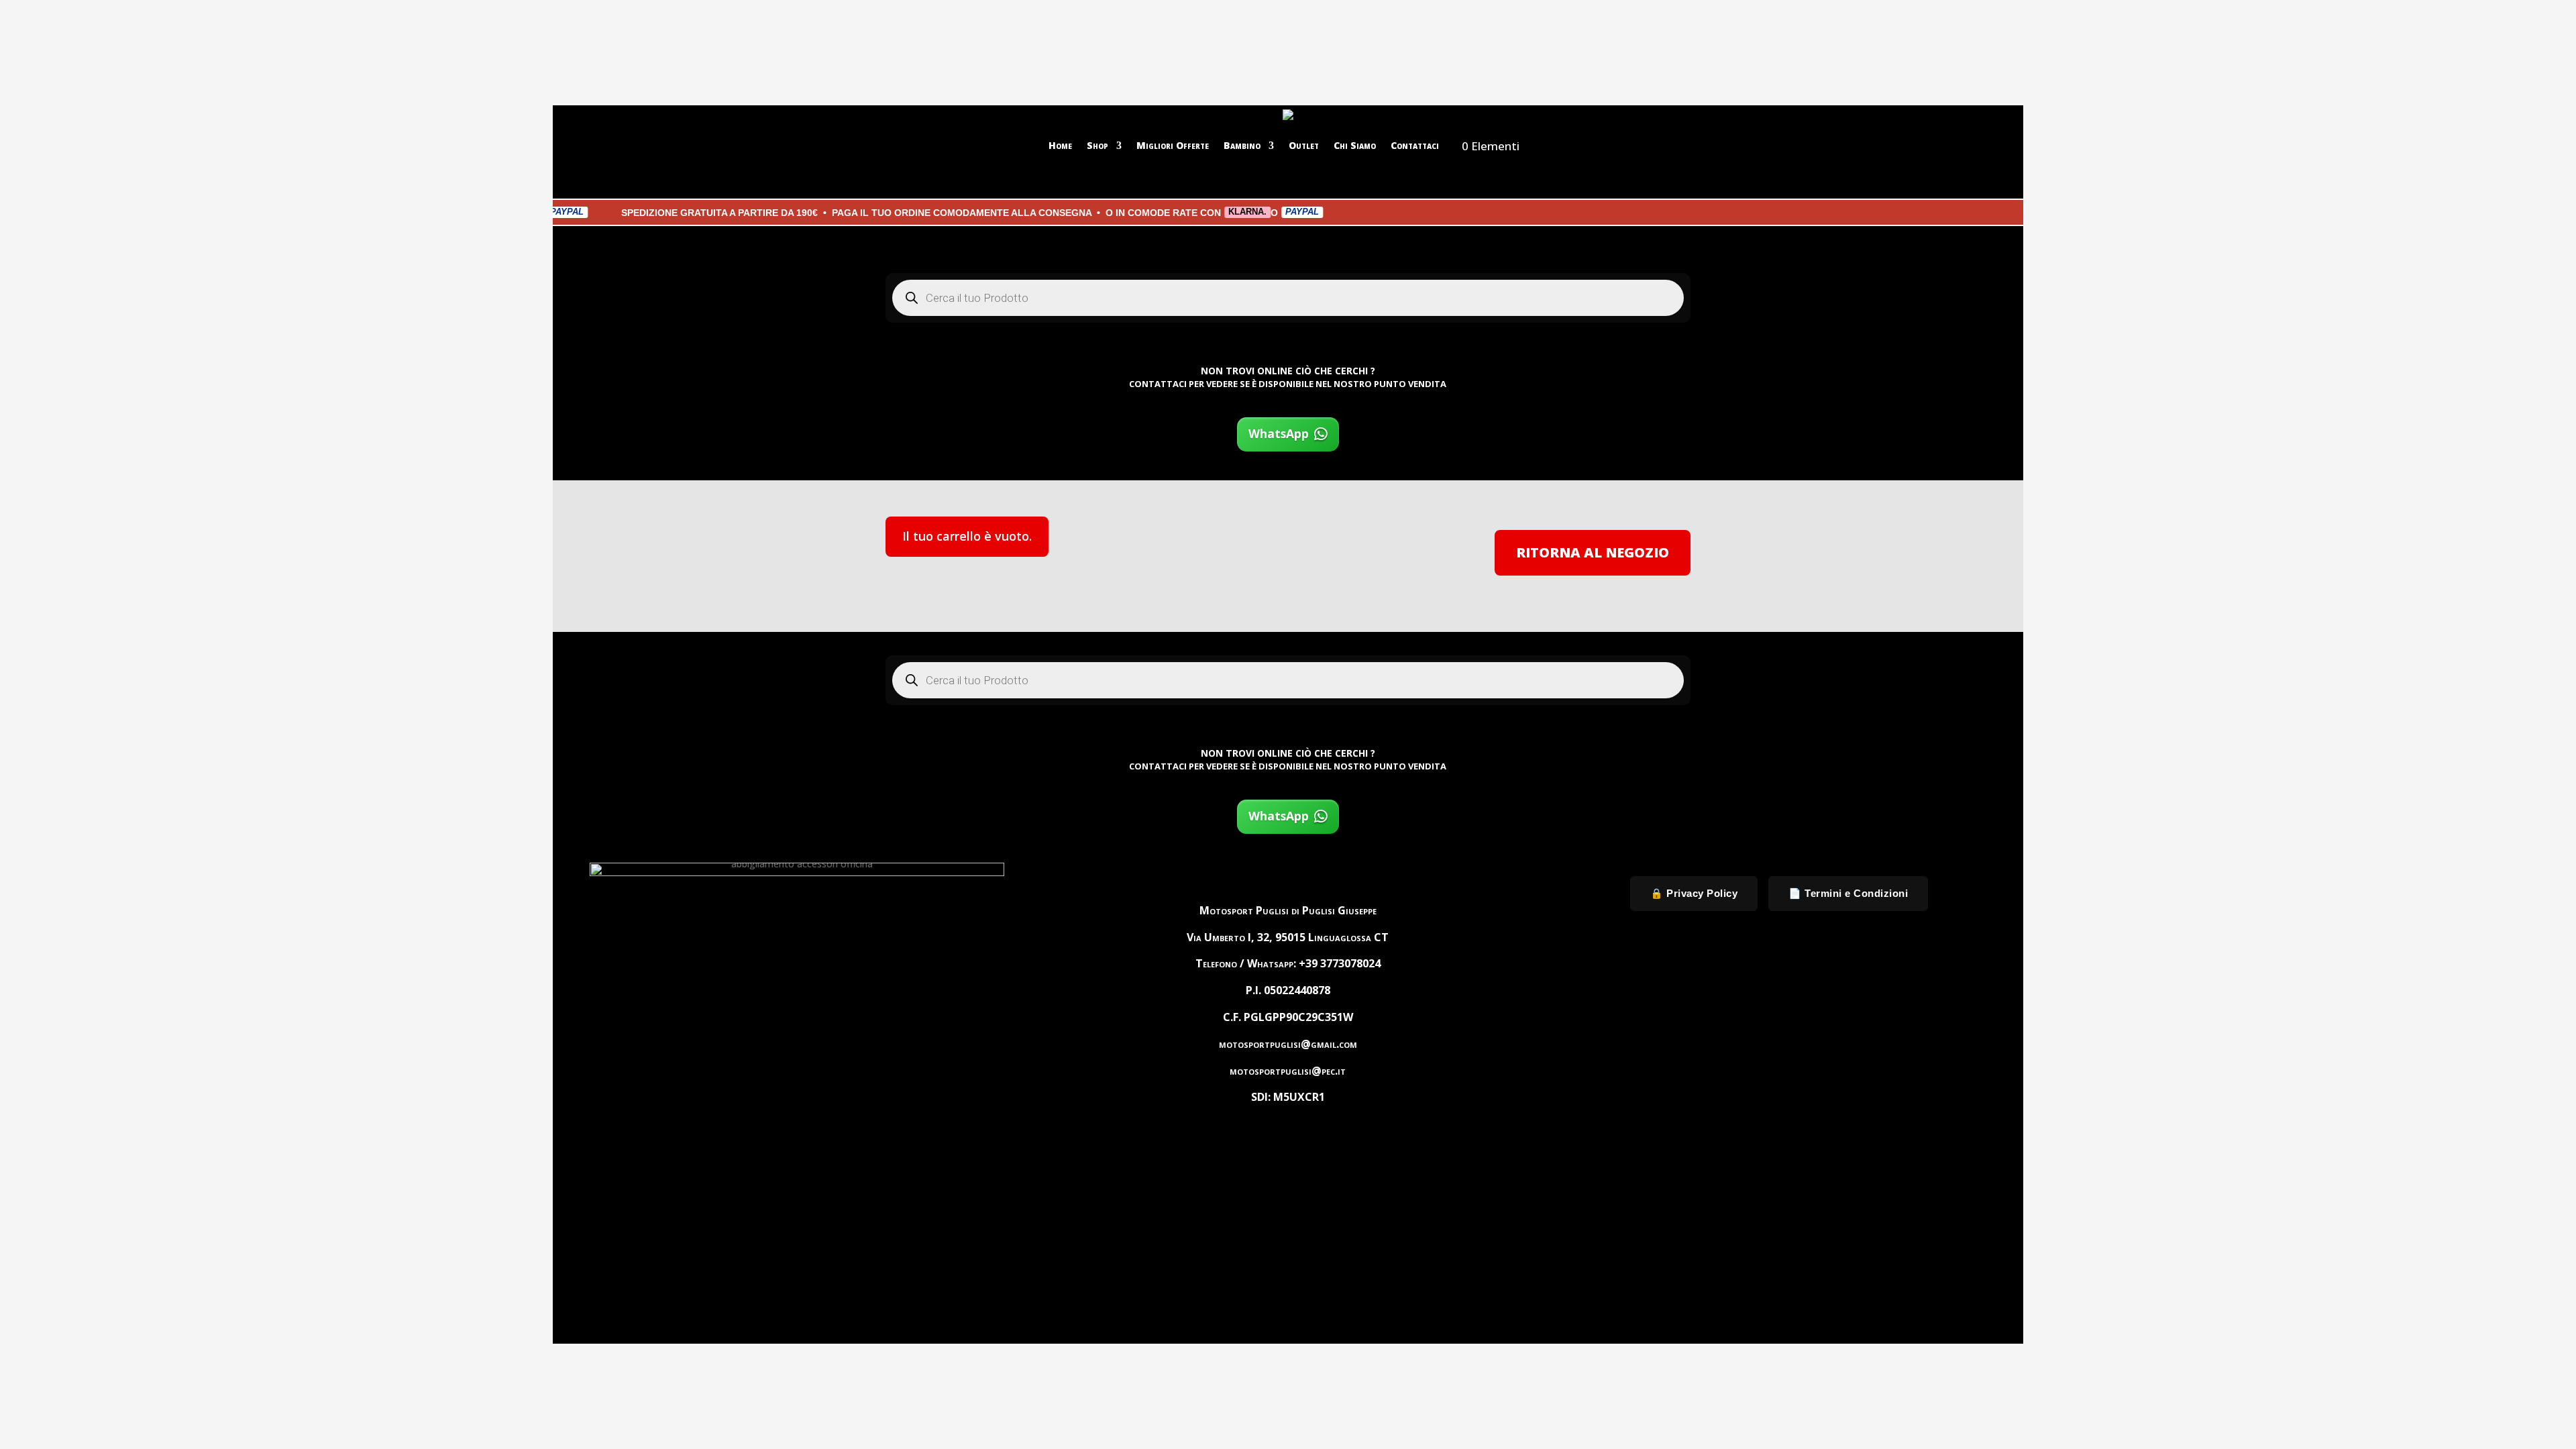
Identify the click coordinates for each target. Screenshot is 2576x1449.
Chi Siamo (1355, 145)
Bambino (1242, 145)
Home (1060, 145)
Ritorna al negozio (1593, 552)
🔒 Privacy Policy (1694, 893)
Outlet (1304, 145)
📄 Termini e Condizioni (1848, 893)
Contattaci (1415, 145)
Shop (1097, 145)
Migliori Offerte (1173, 145)
